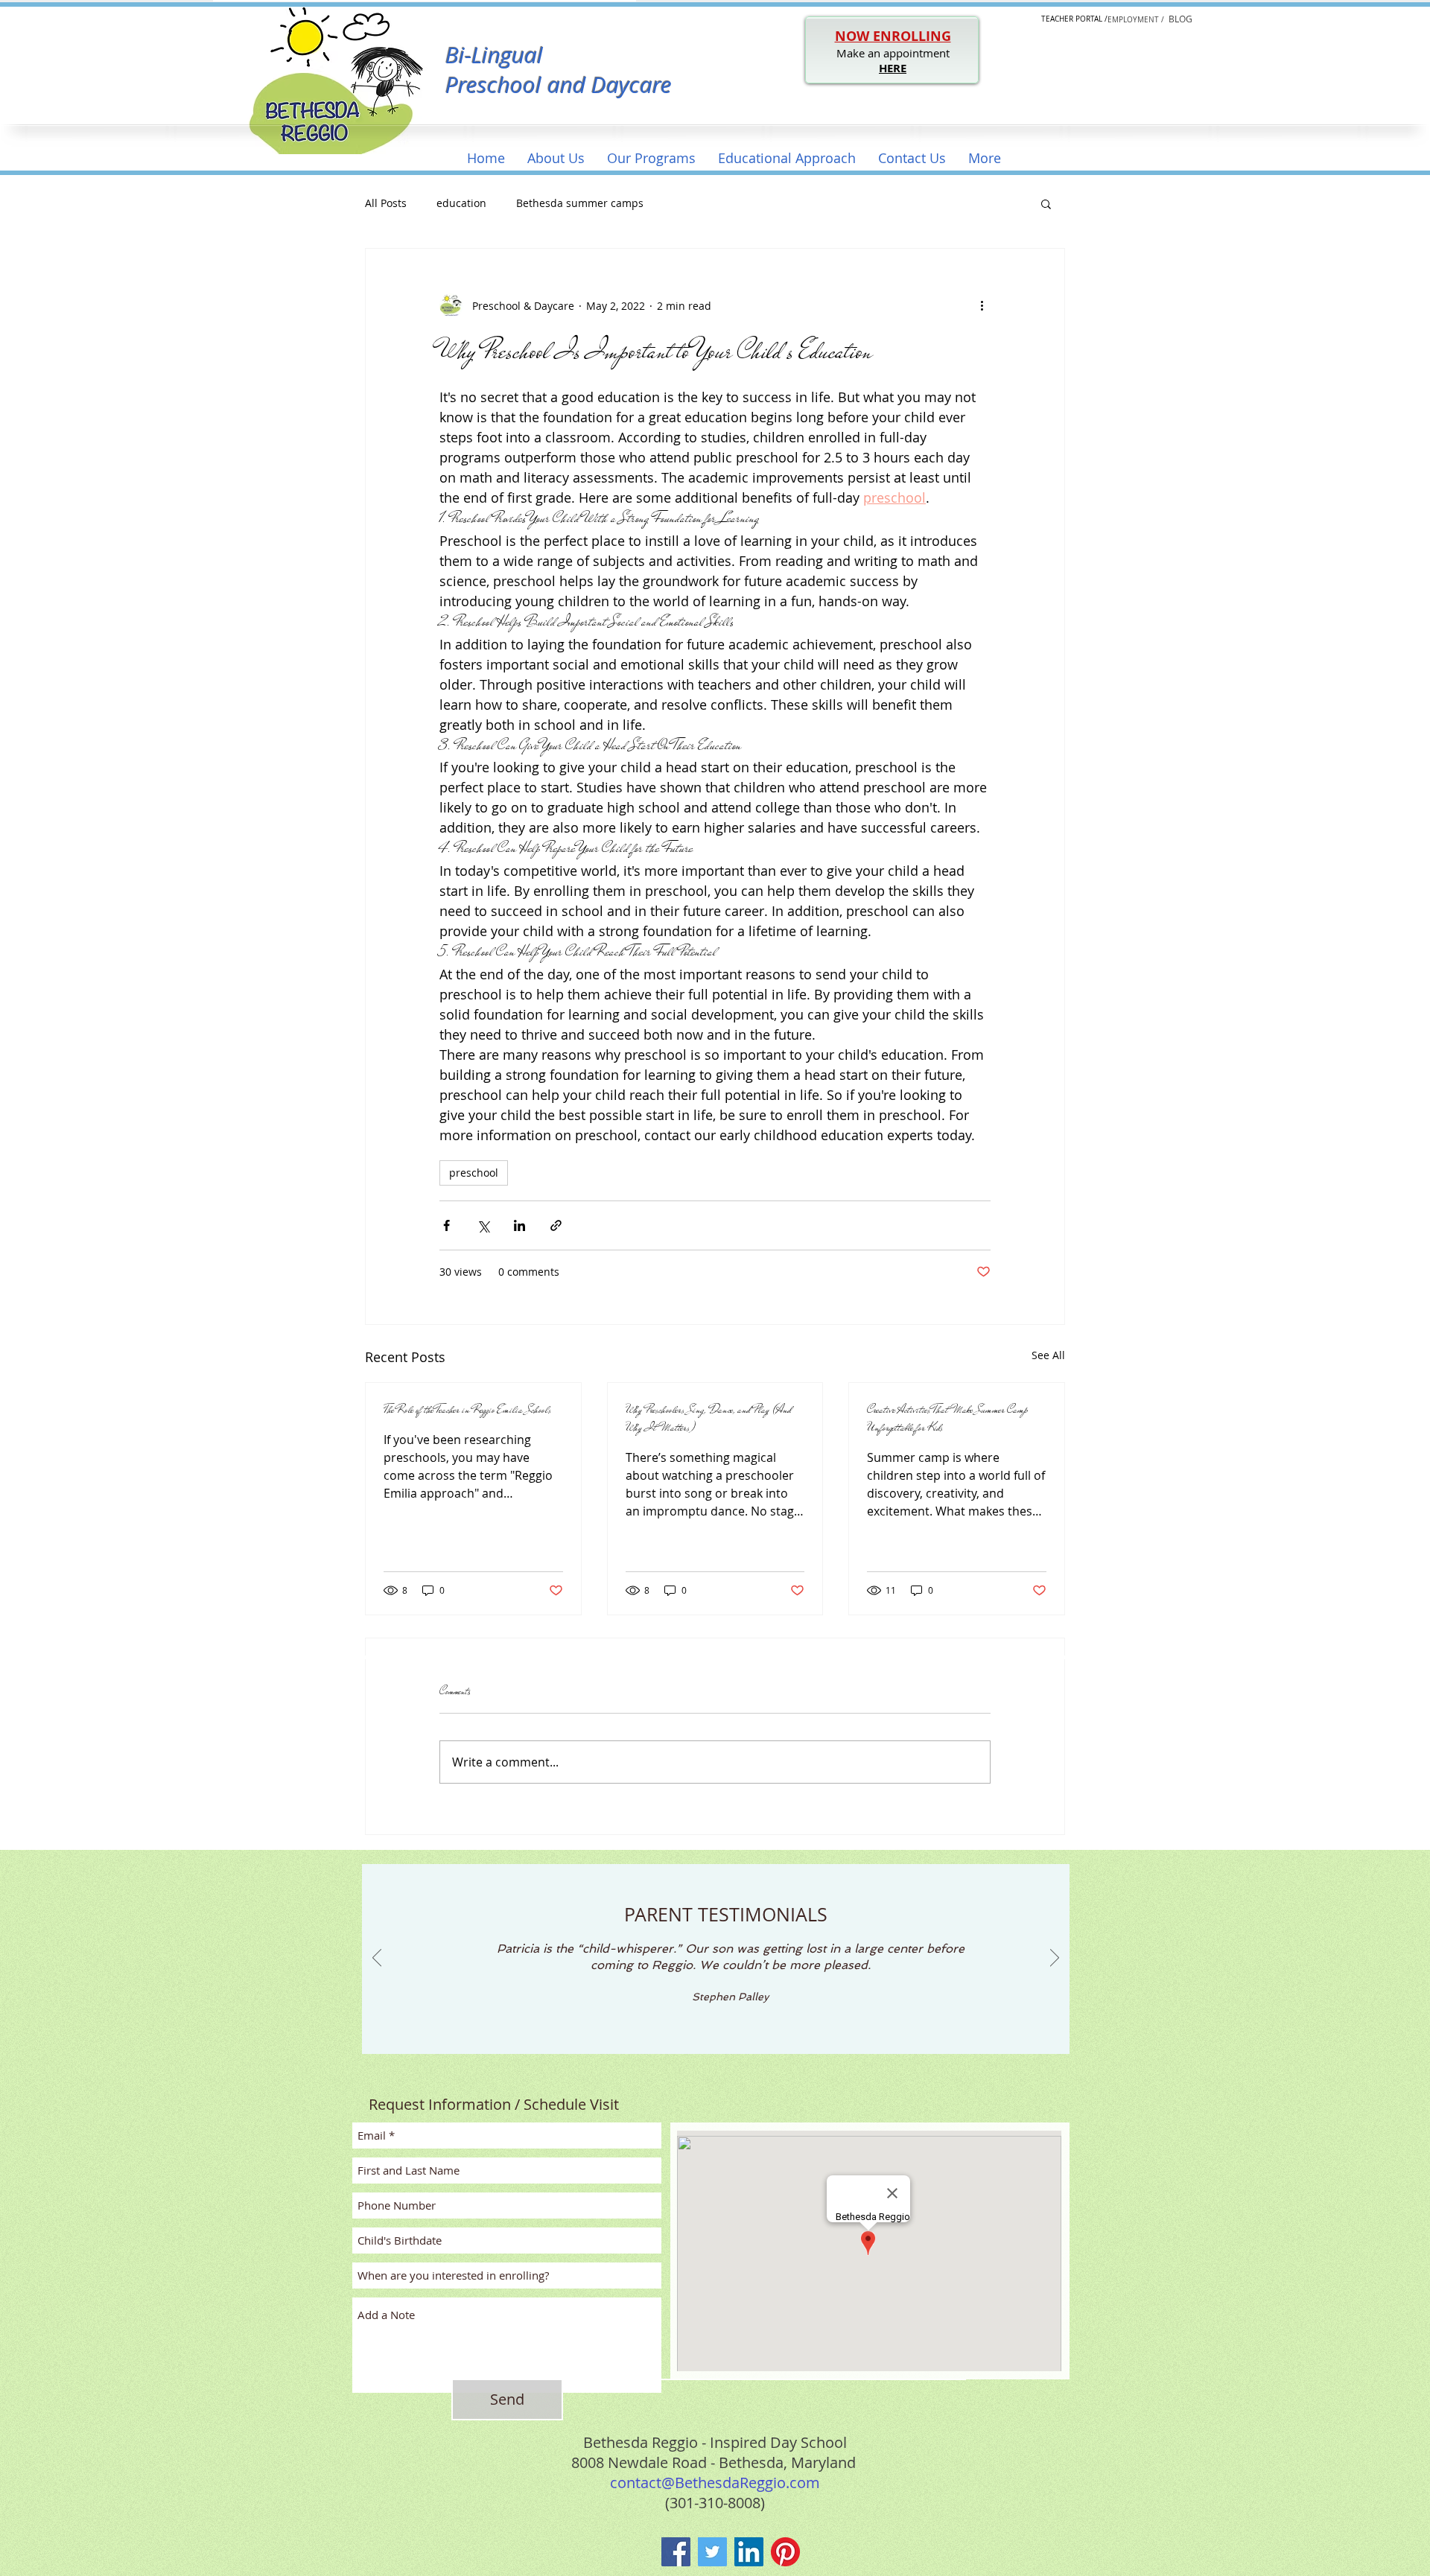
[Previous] (377, 1959)
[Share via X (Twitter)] (483, 1225)
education (461, 203)
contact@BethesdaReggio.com (715, 2483)
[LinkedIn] (749, 2552)
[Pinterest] (785, 2552)
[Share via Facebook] (447, 1225)
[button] (556, 158)
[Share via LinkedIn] (519, 1225)
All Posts (386, 203)
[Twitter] (712, 2552)
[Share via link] (556, 1225)
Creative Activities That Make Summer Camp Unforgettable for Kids (947, 1419)
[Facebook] (676, 2552)
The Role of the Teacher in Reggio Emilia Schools (467, 1410)
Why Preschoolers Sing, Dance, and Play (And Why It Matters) (708, 1419)
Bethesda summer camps (580, 203)
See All (1048, 1355)
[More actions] (982, 305)
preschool (474, 1173)
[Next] (1055, 1959)
